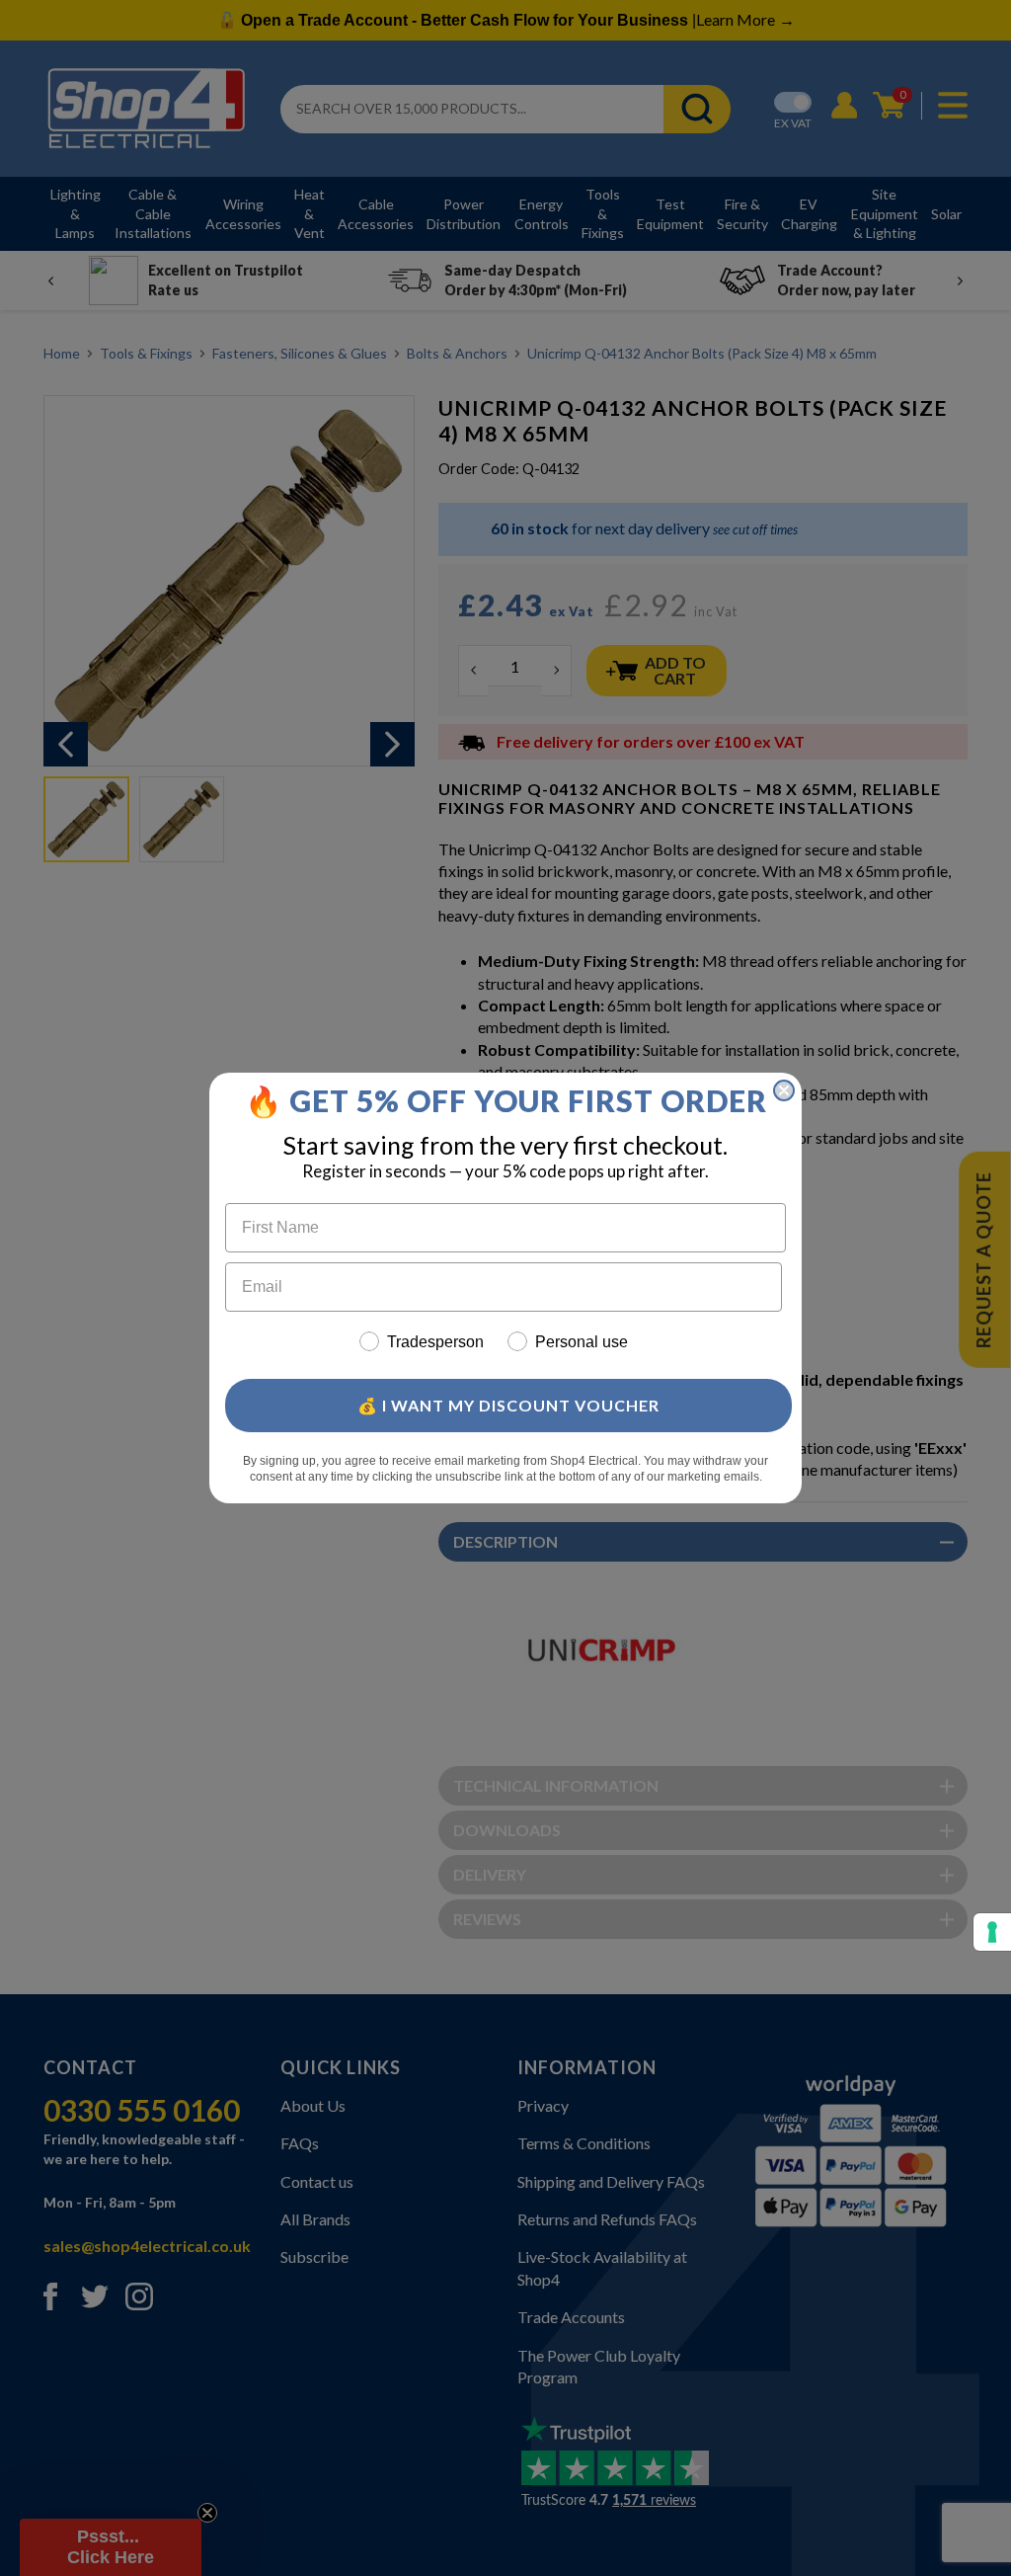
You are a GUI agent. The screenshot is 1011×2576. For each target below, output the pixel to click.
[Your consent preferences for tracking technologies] (992, 1932)
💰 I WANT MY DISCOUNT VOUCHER (508, 1405)
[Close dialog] (784, 1090)
